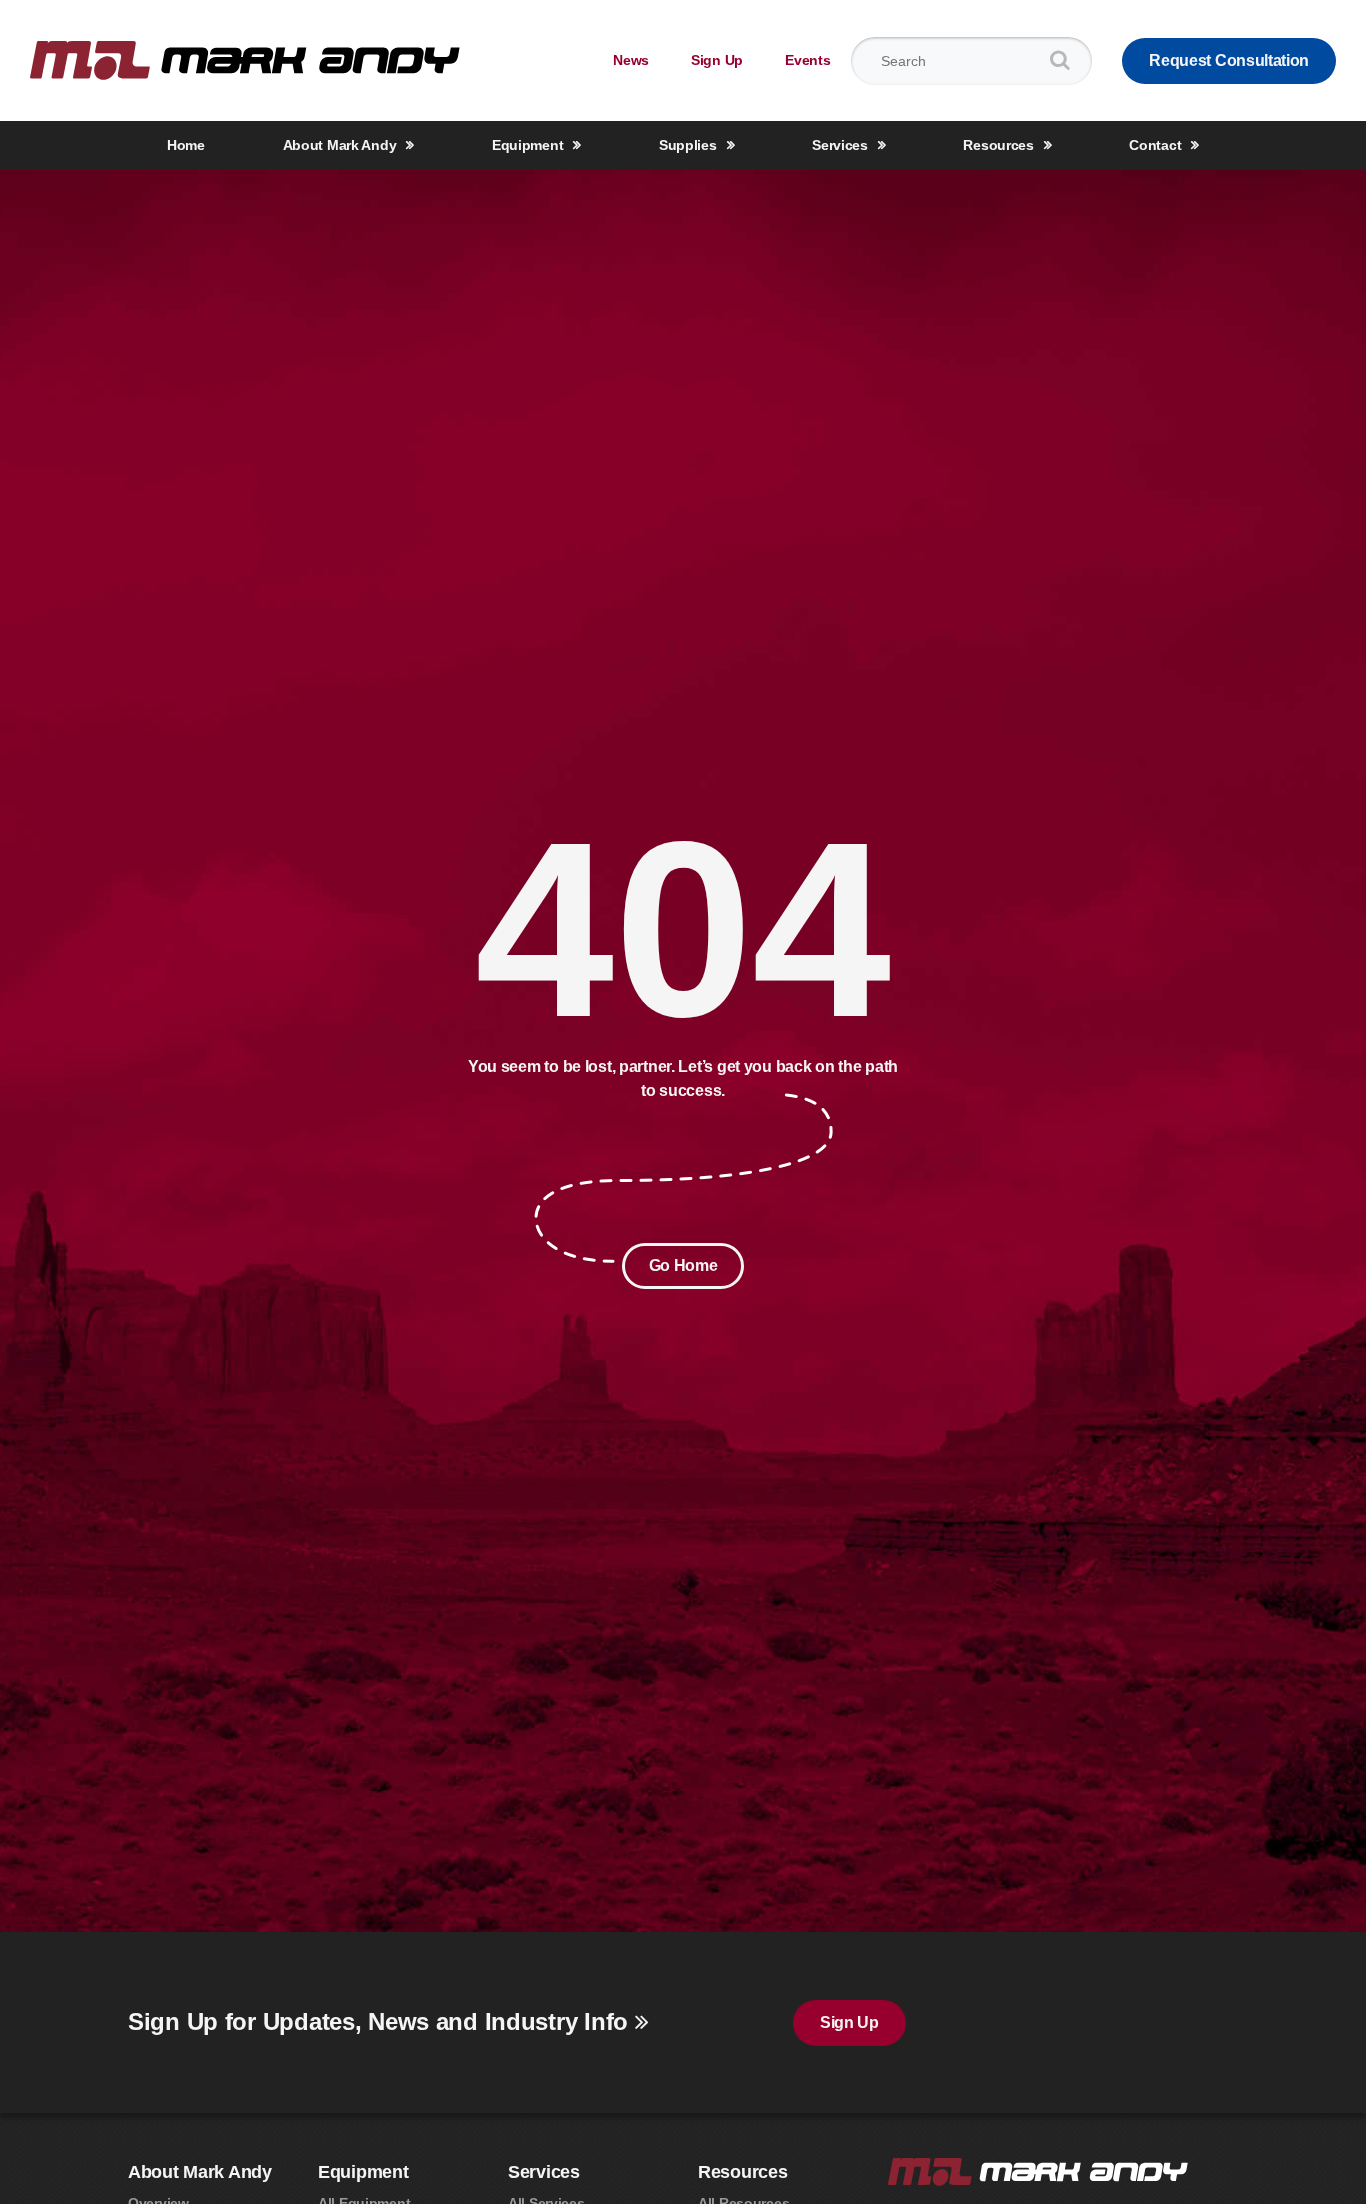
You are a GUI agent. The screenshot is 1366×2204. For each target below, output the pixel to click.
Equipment (527, 145)
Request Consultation (1229, 60)
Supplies (688, 145)
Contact (1155, 145)
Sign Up (717, 60)
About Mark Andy (340, 145)
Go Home (683, 1265)
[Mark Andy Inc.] (245, 60)
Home (186, 145)
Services (840, 145)
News (631, 60)
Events (807, 60)
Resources (998, 145)
